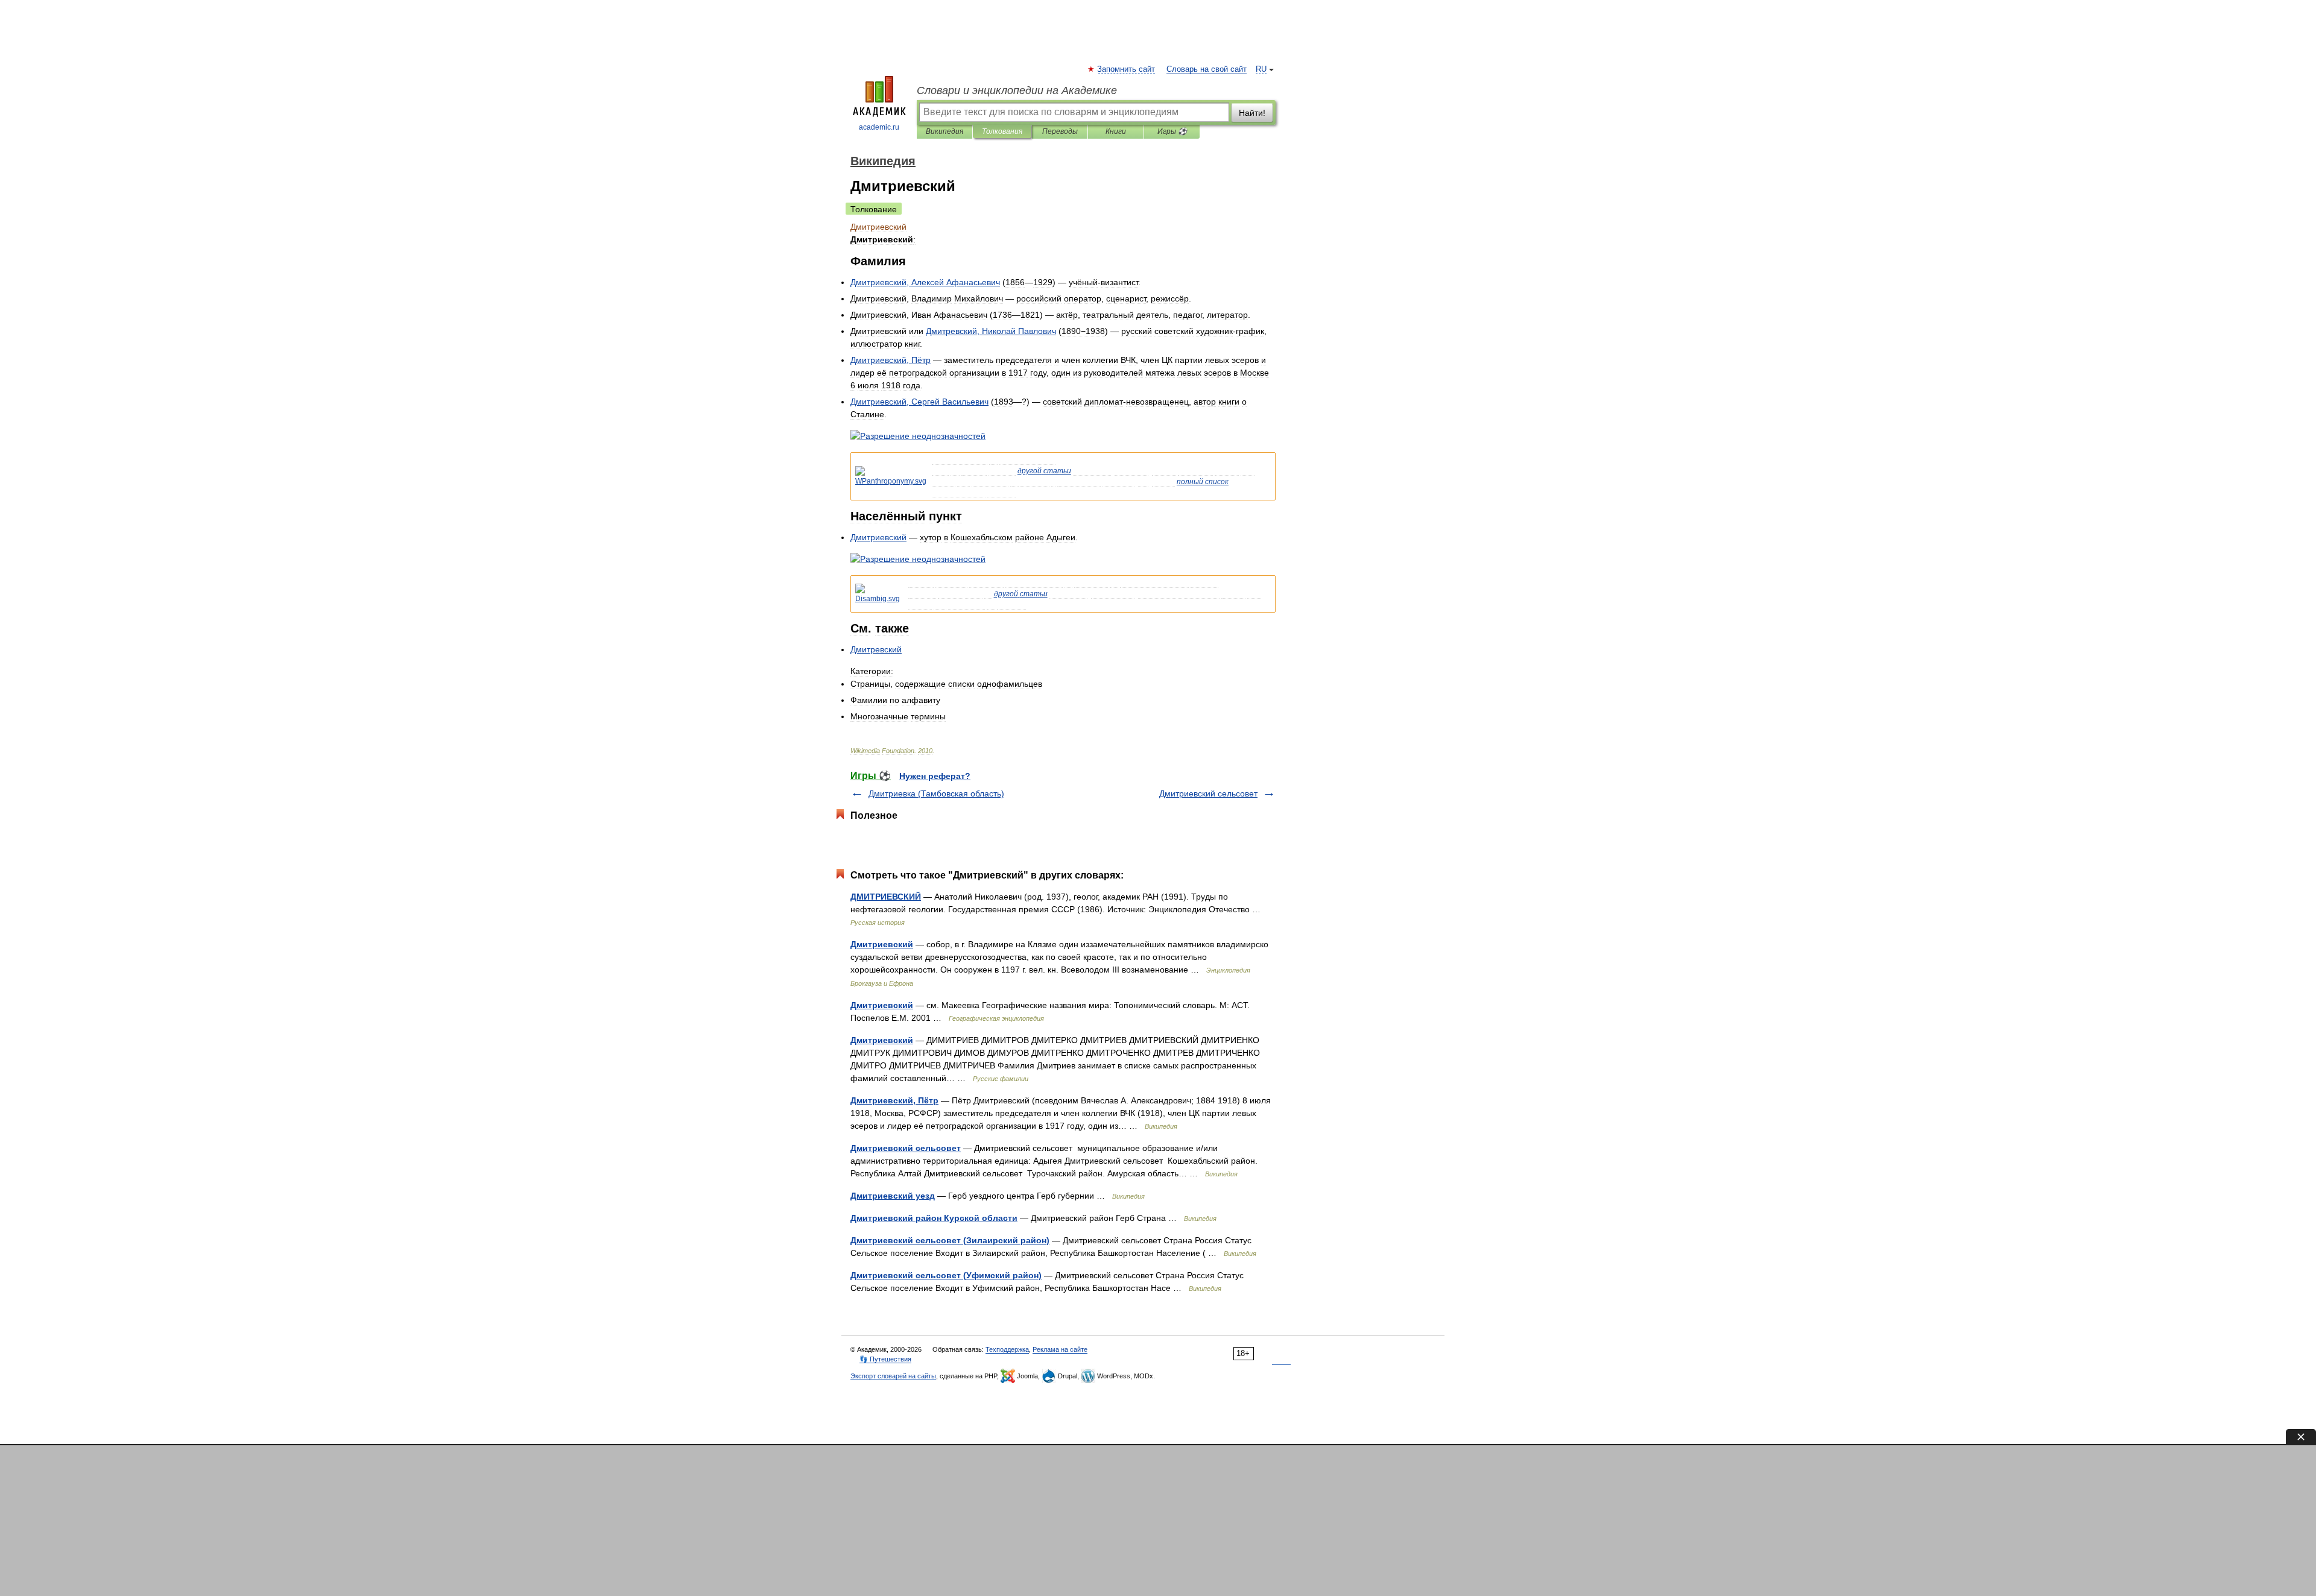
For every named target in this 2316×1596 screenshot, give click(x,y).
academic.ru (879, 127)
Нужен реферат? (935, 776)
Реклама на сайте (1060, 1349)
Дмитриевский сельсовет (1208, 793)
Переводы (1060, 131)
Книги (1116, 131)
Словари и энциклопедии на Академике (1017, 90)
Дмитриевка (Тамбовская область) (936, 793)
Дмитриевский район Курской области (934, 1218)
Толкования (1002, 131)
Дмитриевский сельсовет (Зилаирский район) (950, 1240)
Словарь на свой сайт (1207, 69)
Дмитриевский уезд (893, 1196)
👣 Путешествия (885, 1359)
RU (1261, 69)
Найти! (1252, 113)
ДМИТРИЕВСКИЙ (886, 897)
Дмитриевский (882, 944)
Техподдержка (1007, 1349)
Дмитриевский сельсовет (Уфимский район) (946, 1275)
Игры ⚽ (1172, 131)
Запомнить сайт (1127, 69)
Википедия (944, 131)
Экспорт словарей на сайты (893, 1376)
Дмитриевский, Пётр (894, 1100)
